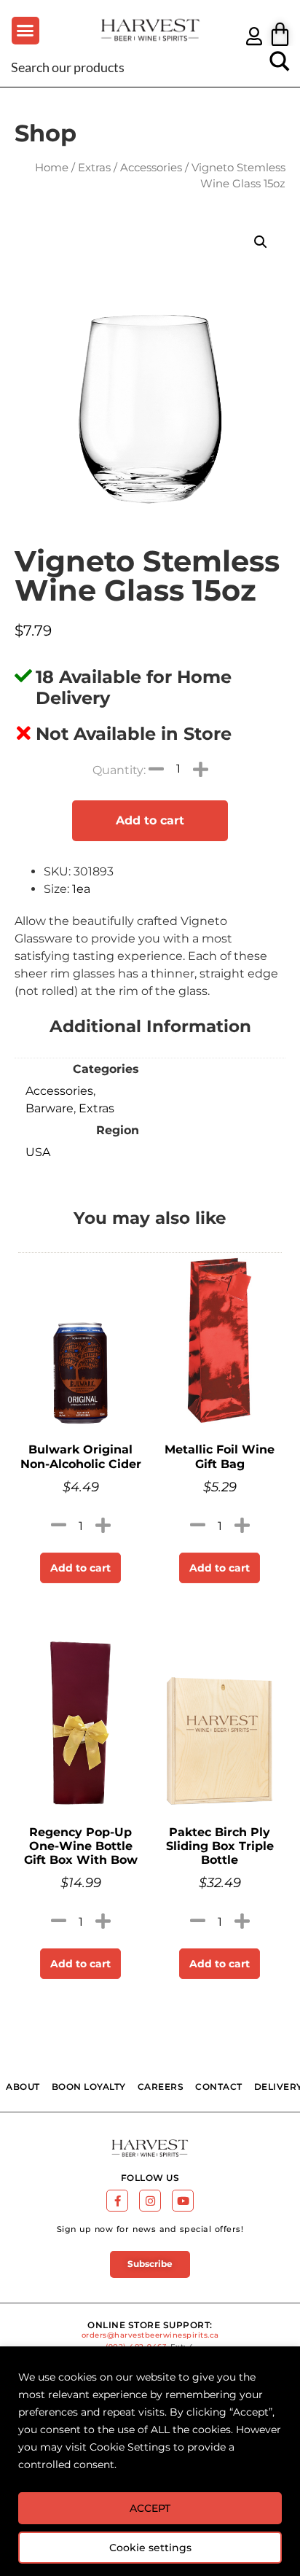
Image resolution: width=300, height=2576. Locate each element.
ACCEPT (150, 2508)
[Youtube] (183, 2201)
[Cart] (280, 34)
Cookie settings (150, 2548)
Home (52, 168)
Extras (94, 168)
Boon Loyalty (89, 2087)
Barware (50, 1108)
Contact (219, 2087)
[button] (25, 31)
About (23, 2087)
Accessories (151, 168)
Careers (161, 2087)
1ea (81, 889)
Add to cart (150, 820)
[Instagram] (150, 2201)
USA (38, 1152)
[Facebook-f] (117, 2201)
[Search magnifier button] (280, 66)
